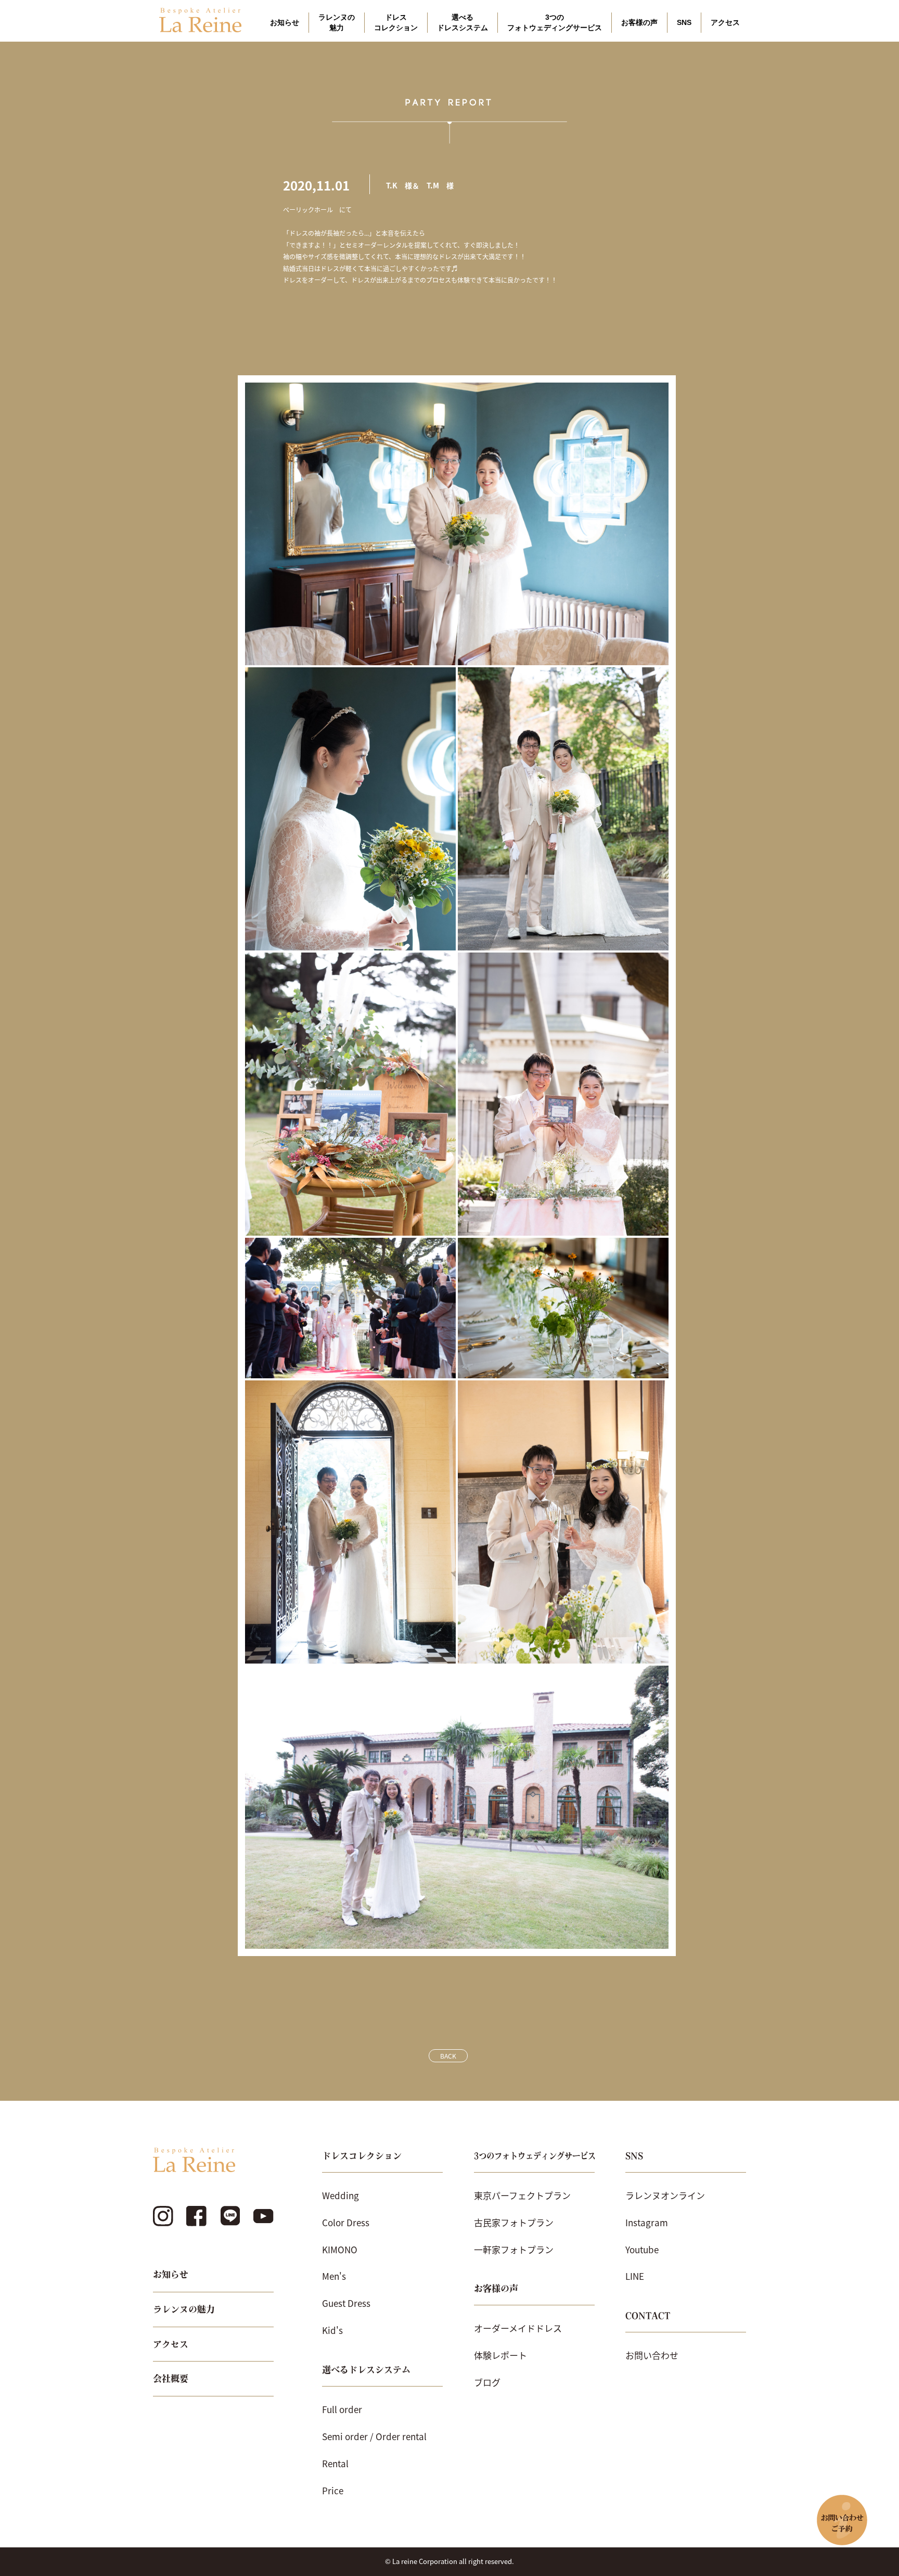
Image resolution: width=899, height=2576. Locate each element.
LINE (635, 2276)
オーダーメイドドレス (518, 2328)
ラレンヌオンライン (665, 2195)
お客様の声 (639, 22)
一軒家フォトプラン (514, 2249)
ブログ (487, 2382)
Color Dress (346, 2222)
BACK (448, 2056)
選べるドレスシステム (463, 22)
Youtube (642, 2249)
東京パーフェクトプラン (522, 2195)
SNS (684, 22)
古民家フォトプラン (514, 2222)
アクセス (725, 22)
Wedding (341, 2195)
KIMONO (340, 2249)
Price (333, 2490)
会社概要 (171, 2378)
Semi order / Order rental (374, 2436)
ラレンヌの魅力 (337, 22)
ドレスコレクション (396, 22)
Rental (335, 2463)
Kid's (332, 2330)
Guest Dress (346, 2303)
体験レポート (500, 2355)
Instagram (647, 2222)
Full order (342, 2409)
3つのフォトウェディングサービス (555, 22)
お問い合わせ (652, 2355)
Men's (334, 2276)
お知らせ (285, 22)
